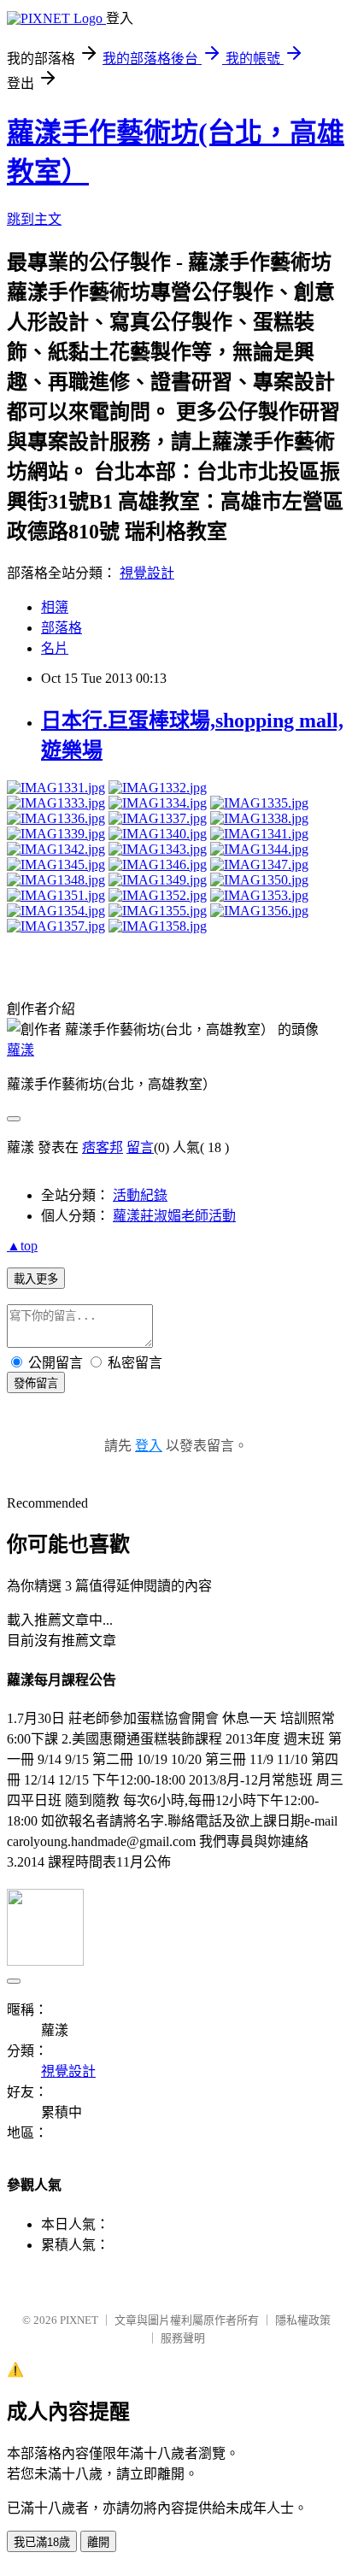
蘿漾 (21, 1050)
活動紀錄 (140, 1195)
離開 (98, 2542)
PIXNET (79, 2320)
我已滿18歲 (42, 2542)
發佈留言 (36, 1383)
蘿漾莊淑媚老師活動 (174, 1216)
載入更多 (36, 1279)
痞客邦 (103, 1147)
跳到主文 (34, 219)
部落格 (62, 628)
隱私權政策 (303, 2320)
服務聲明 (183, 2338)
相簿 (55, 607)
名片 (55, 648)
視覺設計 (147, 573)
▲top (22, 1246)
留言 (140, 1147)
